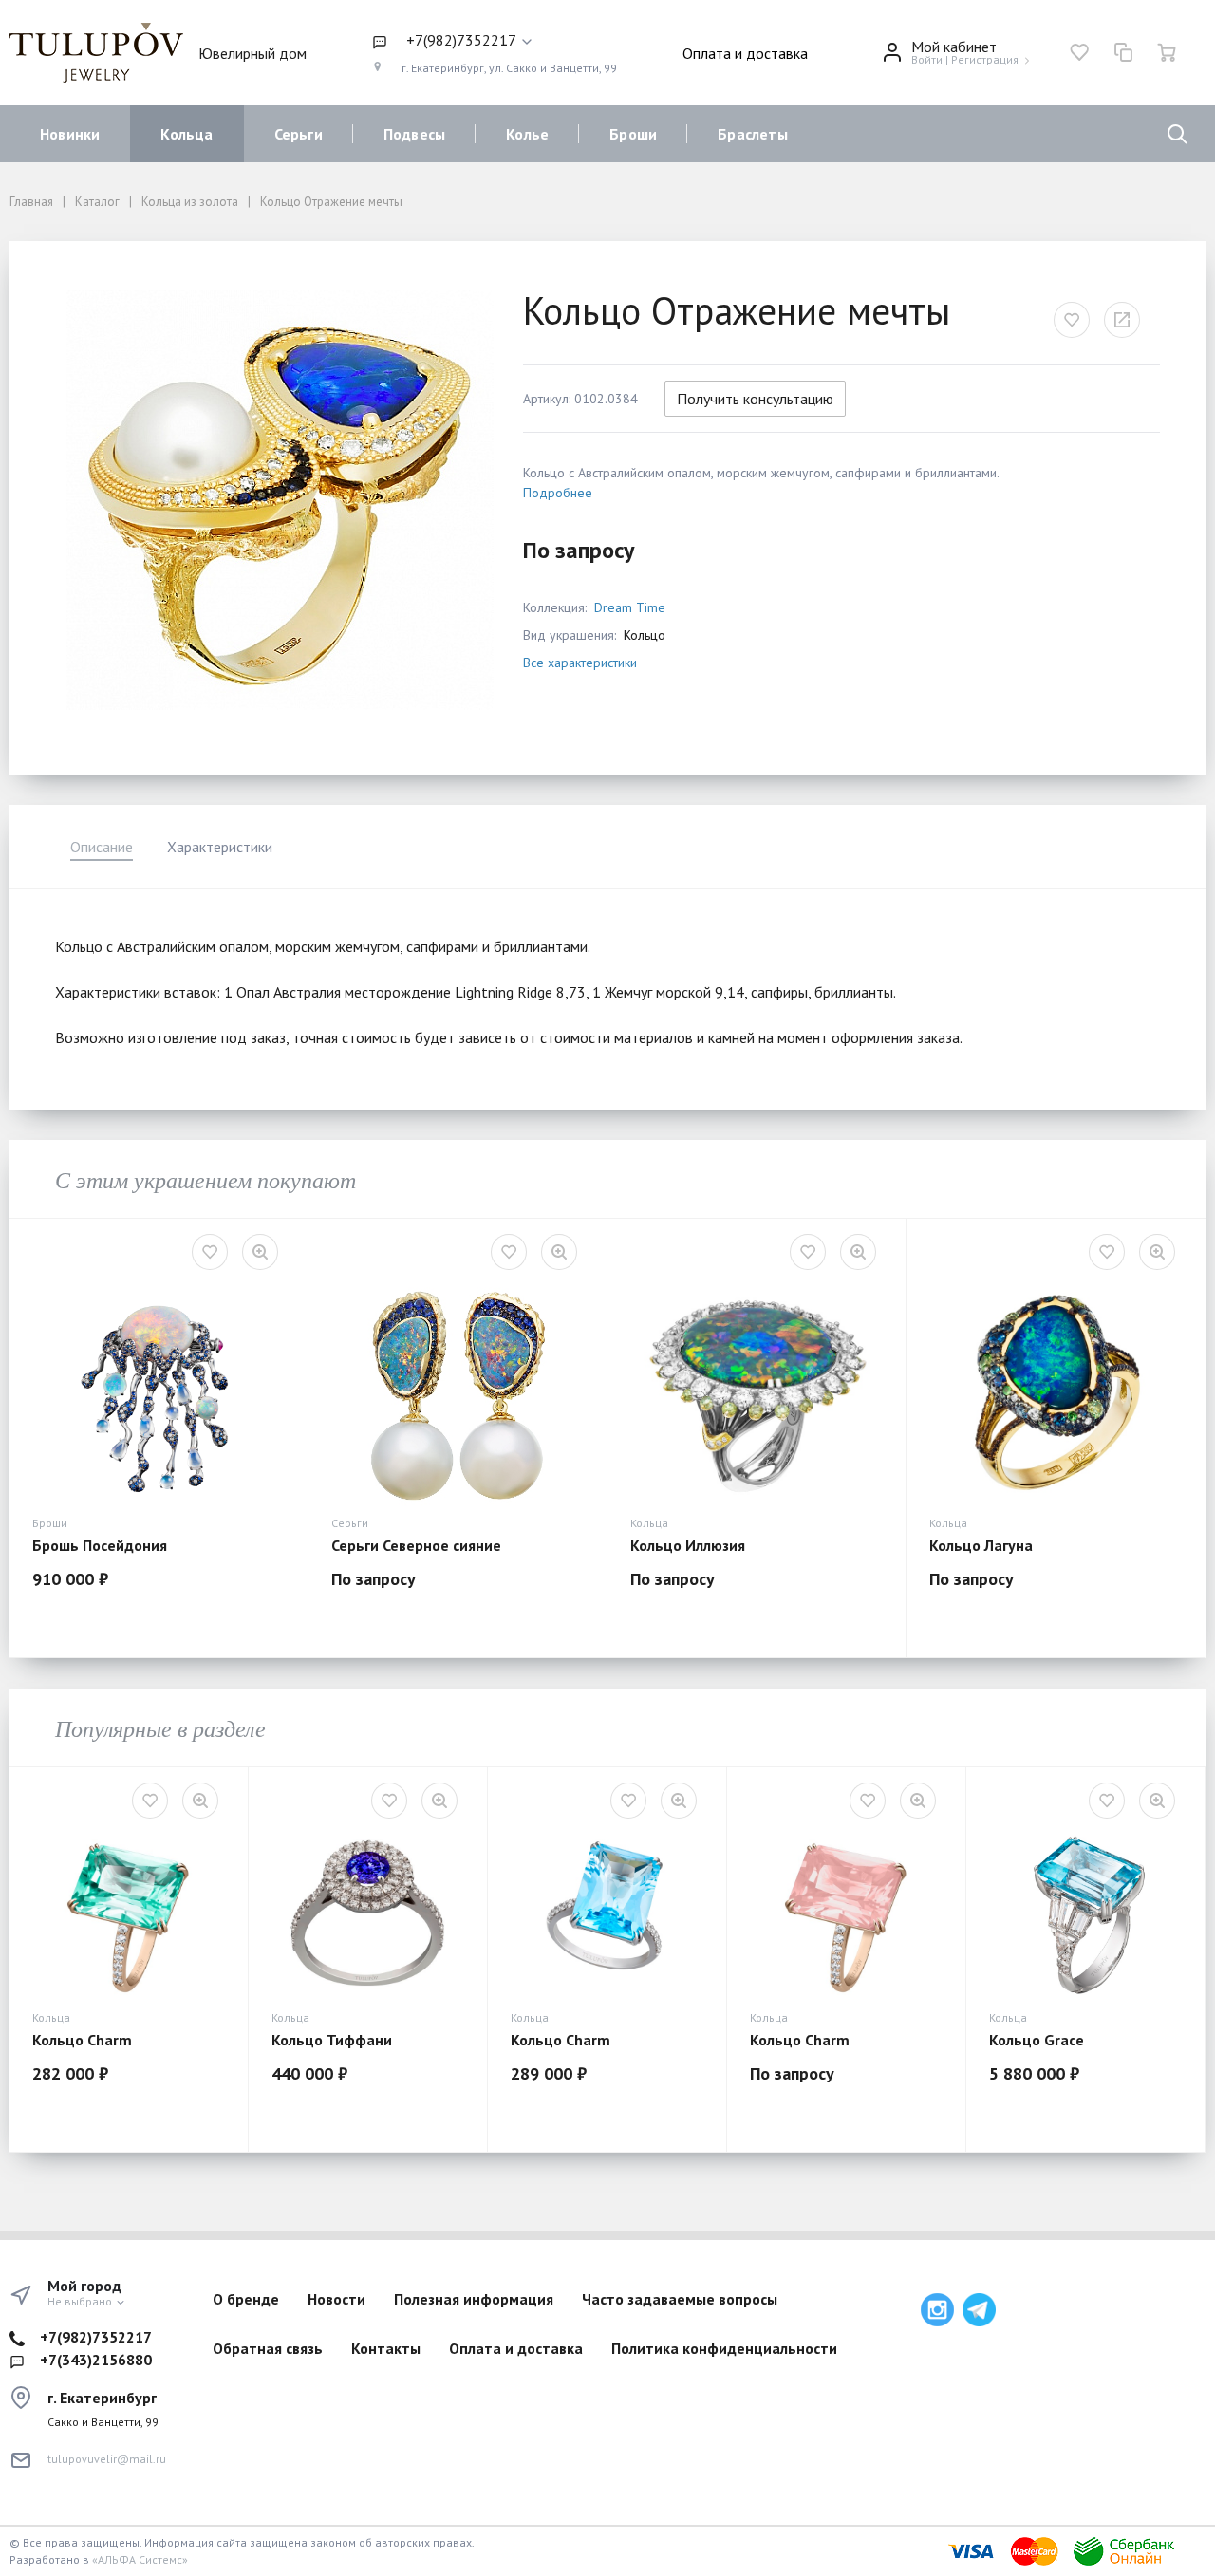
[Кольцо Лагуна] (1056, 1393)
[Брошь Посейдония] (159, 1393)
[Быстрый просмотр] (260, 1252)
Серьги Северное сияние (416, 1545)
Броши (633, 134)
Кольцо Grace (1037, 2040)
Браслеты (753, 134)
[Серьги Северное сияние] (458, 1393)
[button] (495, 41)
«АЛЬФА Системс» (140, 2559)
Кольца (187, 134)
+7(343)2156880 (96, 2360)
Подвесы (414, 134)
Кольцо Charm (82, 2040)
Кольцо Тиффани (332, 2040)
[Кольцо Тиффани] (368, 1915)
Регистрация (985, 59)
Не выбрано (81, 2301)
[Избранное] (1079, 52)
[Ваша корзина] (1167, 52)
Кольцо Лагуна (981, 1545)
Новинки (70, 134)
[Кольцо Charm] (129, 1915)
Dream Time (630, 607)
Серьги (299, 134)
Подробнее (558, 493)
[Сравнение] (1123, 52)
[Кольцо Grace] (1085, 1915)
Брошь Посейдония (100, 1545)
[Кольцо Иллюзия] (757, 1393)
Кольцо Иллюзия (688, 1545)
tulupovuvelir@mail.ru (107, 2459)
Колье (527, 134)
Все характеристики (580, 663)
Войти (927, 59)
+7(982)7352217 (96, 2337)
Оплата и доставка (745, 53)
